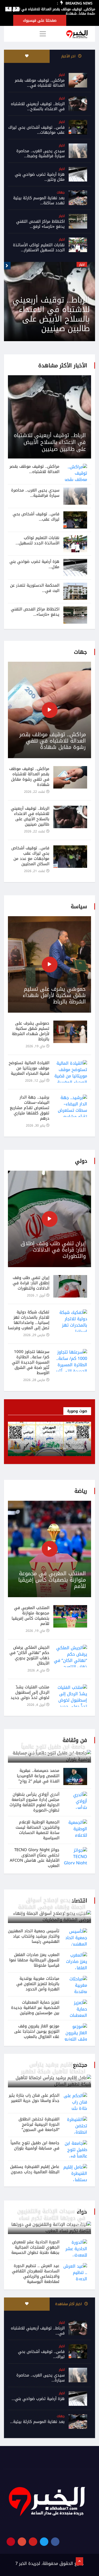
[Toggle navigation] (43, 34)
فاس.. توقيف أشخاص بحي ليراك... (41, 2354)
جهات (61, 192)
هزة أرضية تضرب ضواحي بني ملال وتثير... (40, 177)
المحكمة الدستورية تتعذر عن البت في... (35, 588)
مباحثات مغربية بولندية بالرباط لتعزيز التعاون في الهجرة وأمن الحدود (38, 1984)
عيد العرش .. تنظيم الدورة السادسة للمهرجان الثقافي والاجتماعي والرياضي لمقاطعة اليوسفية (36, 2274)
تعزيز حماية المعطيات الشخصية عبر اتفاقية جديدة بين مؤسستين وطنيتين (35, 2008)
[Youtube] (33, 2542)
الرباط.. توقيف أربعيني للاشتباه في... (38, 2331)
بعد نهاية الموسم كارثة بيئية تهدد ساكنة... (39, 200)
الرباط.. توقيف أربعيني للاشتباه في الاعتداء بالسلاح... (38, 106)
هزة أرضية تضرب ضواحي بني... (38, 2399)
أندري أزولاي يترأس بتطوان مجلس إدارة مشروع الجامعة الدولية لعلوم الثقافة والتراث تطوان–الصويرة (34, 1802)
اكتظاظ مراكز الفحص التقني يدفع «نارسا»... (35, 612)
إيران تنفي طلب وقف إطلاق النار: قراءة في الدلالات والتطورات (53, 1250)
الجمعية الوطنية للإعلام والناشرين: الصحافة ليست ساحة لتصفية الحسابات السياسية (37, 1830)
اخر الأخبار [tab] (69, 56)
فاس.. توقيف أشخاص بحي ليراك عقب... (36, 517)
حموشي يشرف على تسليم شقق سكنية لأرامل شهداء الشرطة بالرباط (54, 995)
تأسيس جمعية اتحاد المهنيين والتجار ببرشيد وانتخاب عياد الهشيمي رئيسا (34, 1936)
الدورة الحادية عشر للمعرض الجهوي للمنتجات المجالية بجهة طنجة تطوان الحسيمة (35, 2247)
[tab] (27, 56)
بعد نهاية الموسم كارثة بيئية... (37, 2422)
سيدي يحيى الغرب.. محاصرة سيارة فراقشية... (35, 493)
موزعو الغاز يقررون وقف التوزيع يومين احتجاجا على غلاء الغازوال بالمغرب (37, 2031)
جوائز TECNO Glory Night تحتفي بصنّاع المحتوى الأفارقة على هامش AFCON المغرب (35, 1858)
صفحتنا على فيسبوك (40, 20)
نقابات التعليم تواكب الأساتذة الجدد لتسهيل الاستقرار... (39, 247)
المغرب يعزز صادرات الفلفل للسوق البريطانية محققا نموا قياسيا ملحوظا (34, 1960)
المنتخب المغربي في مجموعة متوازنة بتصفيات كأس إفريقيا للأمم (52, 1580)
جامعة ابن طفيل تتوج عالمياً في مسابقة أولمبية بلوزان (54, 1750)
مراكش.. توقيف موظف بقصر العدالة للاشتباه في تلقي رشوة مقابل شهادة (54, 11)
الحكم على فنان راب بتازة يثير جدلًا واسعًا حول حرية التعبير (34, 2098)
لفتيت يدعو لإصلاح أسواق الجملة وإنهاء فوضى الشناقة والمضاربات (52, 1907)
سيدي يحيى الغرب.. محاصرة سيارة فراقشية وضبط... (41, 153)
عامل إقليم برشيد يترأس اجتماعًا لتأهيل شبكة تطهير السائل (54, 2071)
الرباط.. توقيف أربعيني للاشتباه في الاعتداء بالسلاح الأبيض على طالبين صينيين (50, 442)
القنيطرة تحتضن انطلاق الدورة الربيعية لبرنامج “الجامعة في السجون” (39, 2124)
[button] (8, 8)
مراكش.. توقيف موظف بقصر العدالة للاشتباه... (34, 469)
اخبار (62, 75)
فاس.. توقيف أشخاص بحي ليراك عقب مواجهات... (36, 130)
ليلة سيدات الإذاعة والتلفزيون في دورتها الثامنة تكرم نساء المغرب (52, 2218)
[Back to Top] (79, 2561)
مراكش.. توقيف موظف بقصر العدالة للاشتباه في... (40, 83)
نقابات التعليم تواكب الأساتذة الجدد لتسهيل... (37, 540)
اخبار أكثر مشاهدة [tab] (69, 2304)
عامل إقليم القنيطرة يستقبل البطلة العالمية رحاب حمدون (35, 2169)
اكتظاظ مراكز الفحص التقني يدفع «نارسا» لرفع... (40, 224)
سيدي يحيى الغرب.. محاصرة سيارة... (41, 2378)
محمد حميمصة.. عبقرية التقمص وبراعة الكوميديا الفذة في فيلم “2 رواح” (38, 1776)
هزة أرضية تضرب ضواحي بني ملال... (34, 564)
